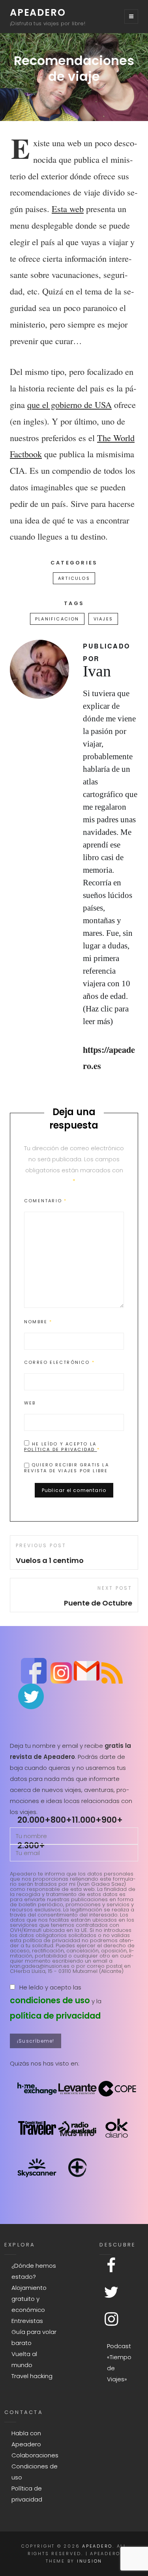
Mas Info (77, 2133)
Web (30, 1403)
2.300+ (31, 1845)
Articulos (74, 578)
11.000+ (87, 1820)
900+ (112, 1820)
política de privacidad (55, 2016)
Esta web (68, 209)
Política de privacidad (61, 1449)
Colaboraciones (35, 2455)
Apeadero (38, 12)
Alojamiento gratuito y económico (29, 2299)
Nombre (38, 1322)
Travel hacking (32, 2376)
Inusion (90, 2561)
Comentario (45, 1201)
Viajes (103, 619)
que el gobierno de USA (69, 404)
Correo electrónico (59, 1362)
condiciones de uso (50, 2000)
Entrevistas (27, 2321)
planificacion (57, 619)
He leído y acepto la (62, 1446)
